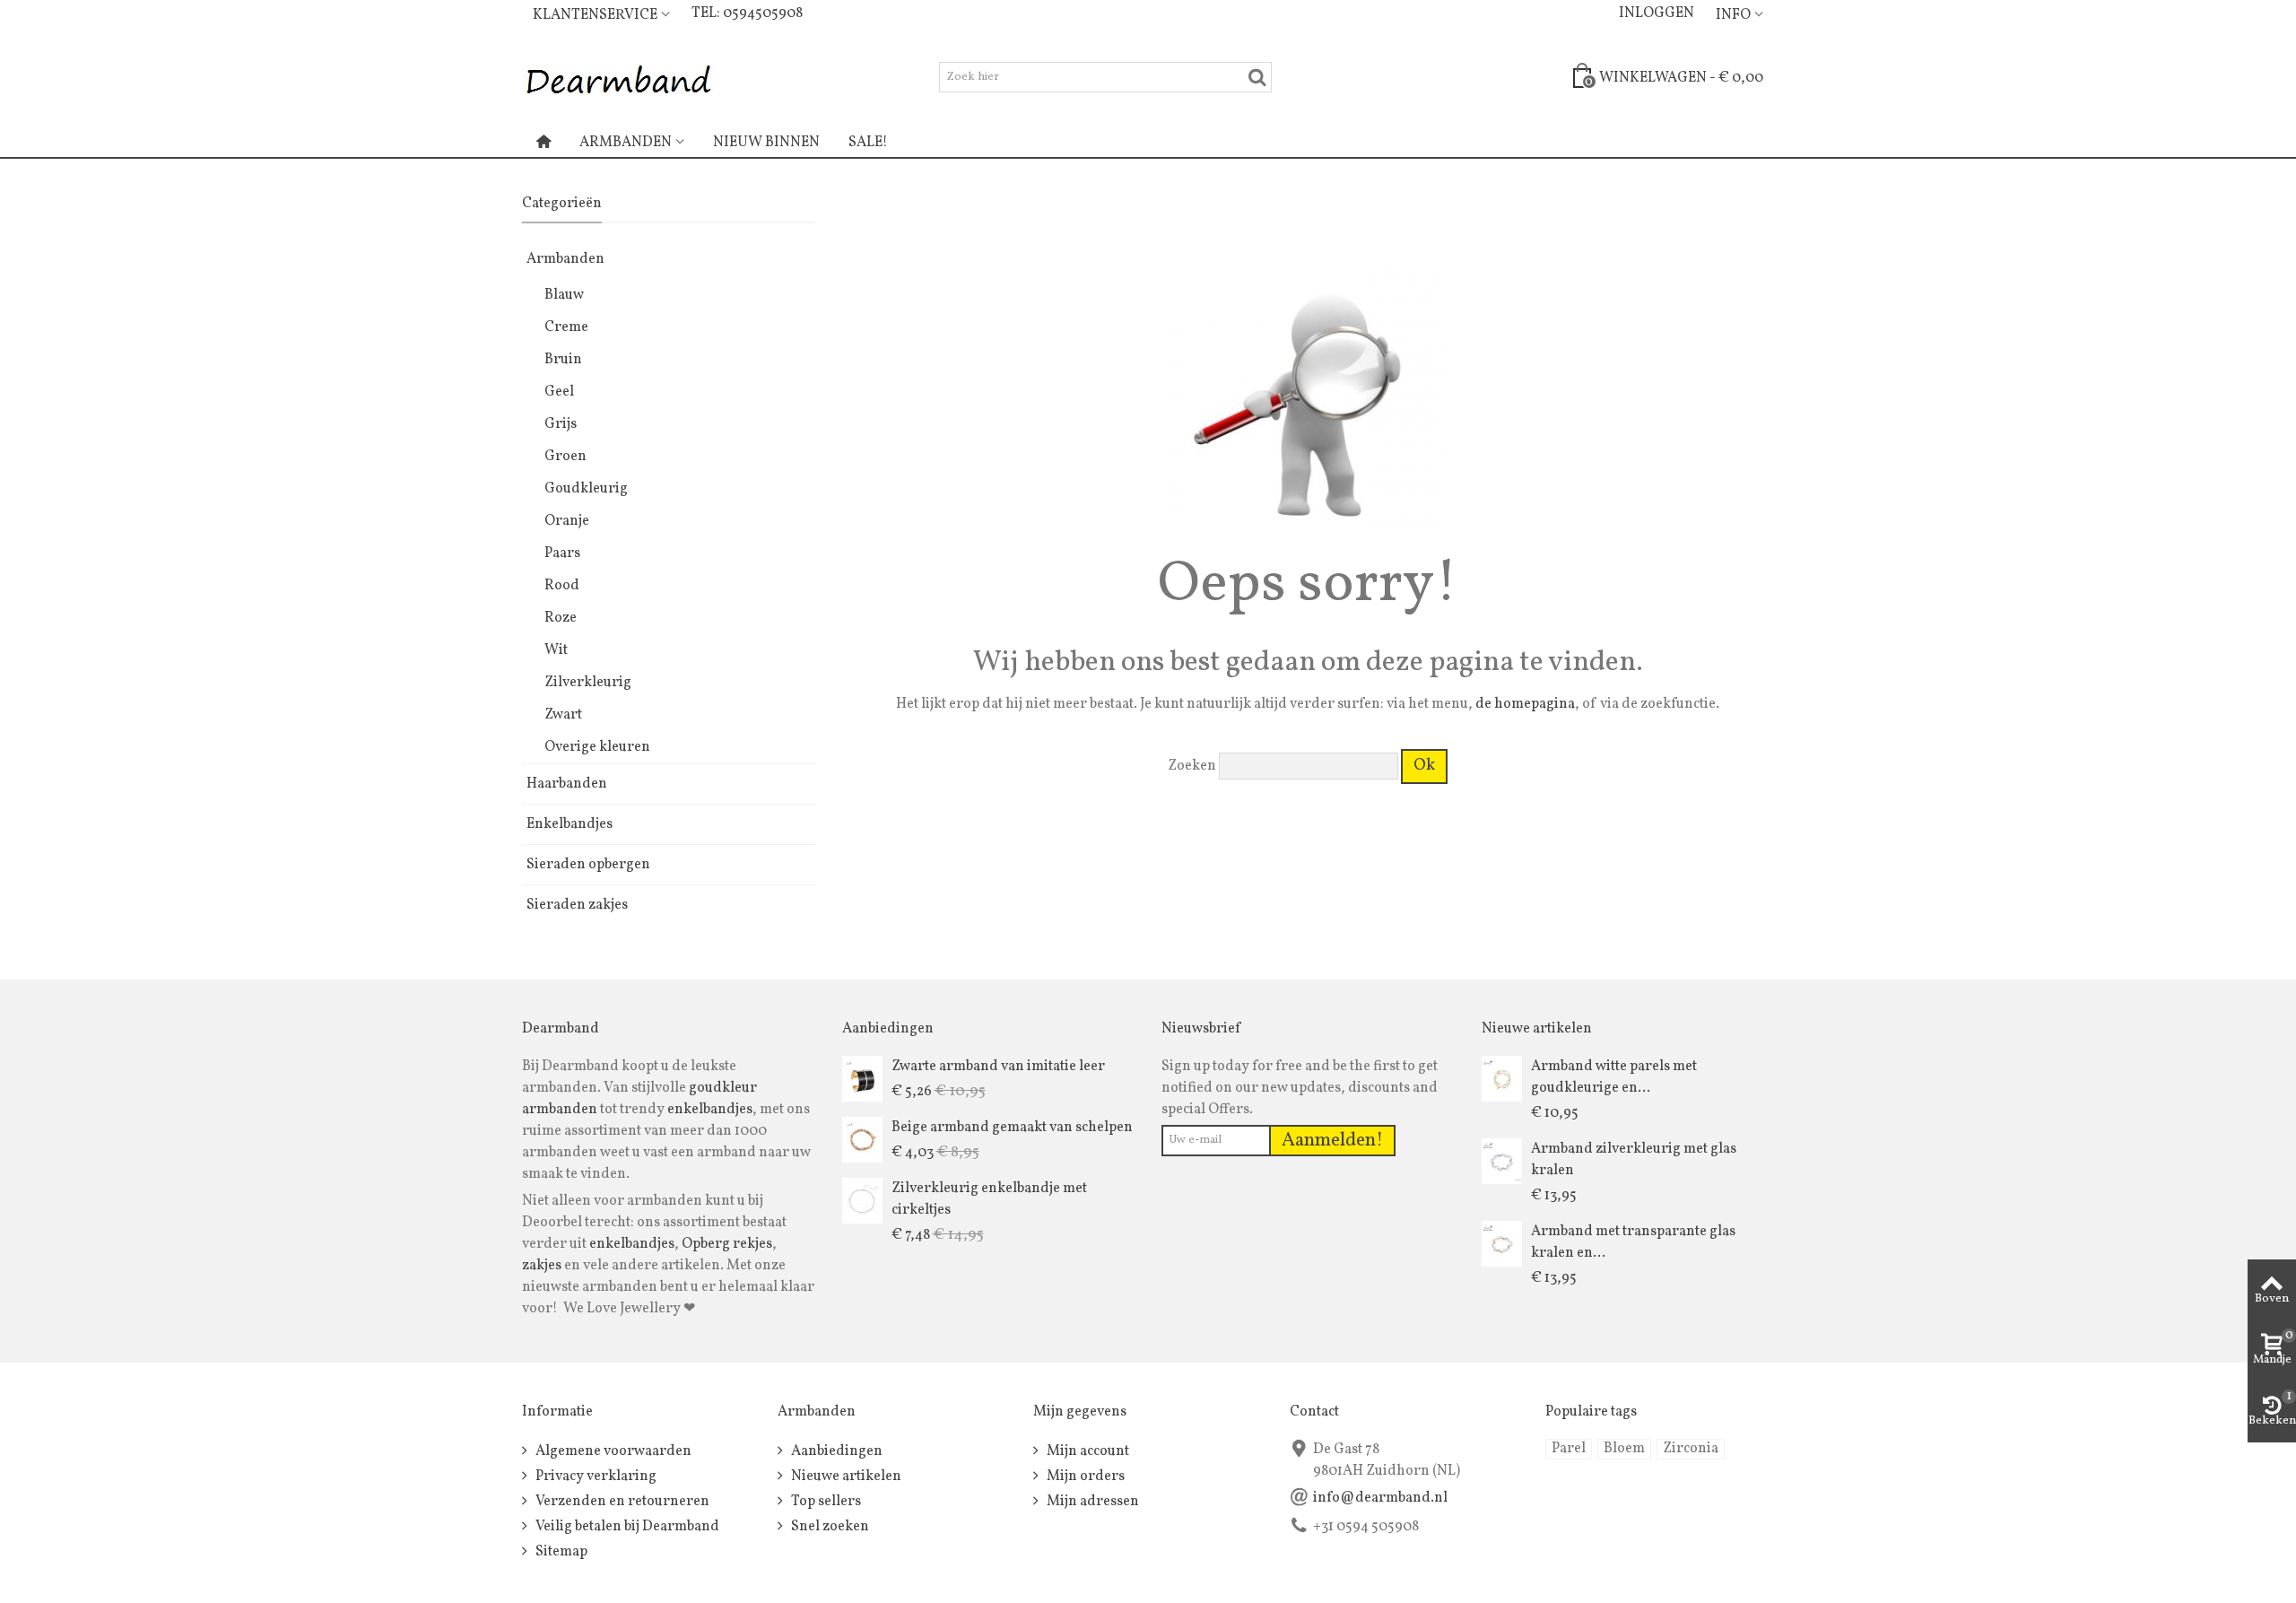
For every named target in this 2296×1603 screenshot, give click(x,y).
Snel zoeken (829, 1527)
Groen (565, 457)
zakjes (542, 1266)
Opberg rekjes (727, 1244)
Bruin (563, 360)
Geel (559, 392)
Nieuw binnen (766, 143)
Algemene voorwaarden (612, 1451)
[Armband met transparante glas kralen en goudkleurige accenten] (1502, 1243)
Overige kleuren (597, 747)
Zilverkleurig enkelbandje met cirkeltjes (989, 1199)
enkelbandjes (710, 1110)
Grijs (561, 424)
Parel (1569, 1449)
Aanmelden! (1332, 1141)
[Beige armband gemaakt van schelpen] (862, 1139)
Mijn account (1087, 1451)
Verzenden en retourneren (621, 1502)
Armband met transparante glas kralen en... (1633, 1242)
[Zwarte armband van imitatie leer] (862, 1078)
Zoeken (1192, 766)
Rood (562, 586)
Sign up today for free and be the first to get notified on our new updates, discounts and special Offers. (1300, 1088)
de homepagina (1525, 704)
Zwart (563, 715)
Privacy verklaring (595, 1477)
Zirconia (1691, 1449)
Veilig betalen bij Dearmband (626, 1527)
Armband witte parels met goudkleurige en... (1614, 1077)
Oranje (567, 521)
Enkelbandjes (570, 824)
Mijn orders (1084, 1477)
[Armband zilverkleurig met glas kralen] (1502, 1161)
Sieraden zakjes (577, 905)
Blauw (564, 295)
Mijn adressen (1091, 1502)
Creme (566, 327)
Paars (562, 553)
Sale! (868, 143)
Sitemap (560, 1552)
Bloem (1624, 1449)
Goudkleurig (586, 489)
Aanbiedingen (835, 1451)
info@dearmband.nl (1380, 1498)
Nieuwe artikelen (845, 1477)
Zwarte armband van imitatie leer (998, 1067)
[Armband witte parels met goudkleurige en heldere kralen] (1502, 1078)
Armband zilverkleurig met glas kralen (1634, 1160)
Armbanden (626, 143)
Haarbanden (567, 784)
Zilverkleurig (588, 683)
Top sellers (825, 1502)
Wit (556, 650)
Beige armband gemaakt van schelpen (1012, 1128)
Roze (561, 618)
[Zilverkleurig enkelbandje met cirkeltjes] (862, 1200)
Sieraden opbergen (588, 865)
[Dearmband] (618, 77)
